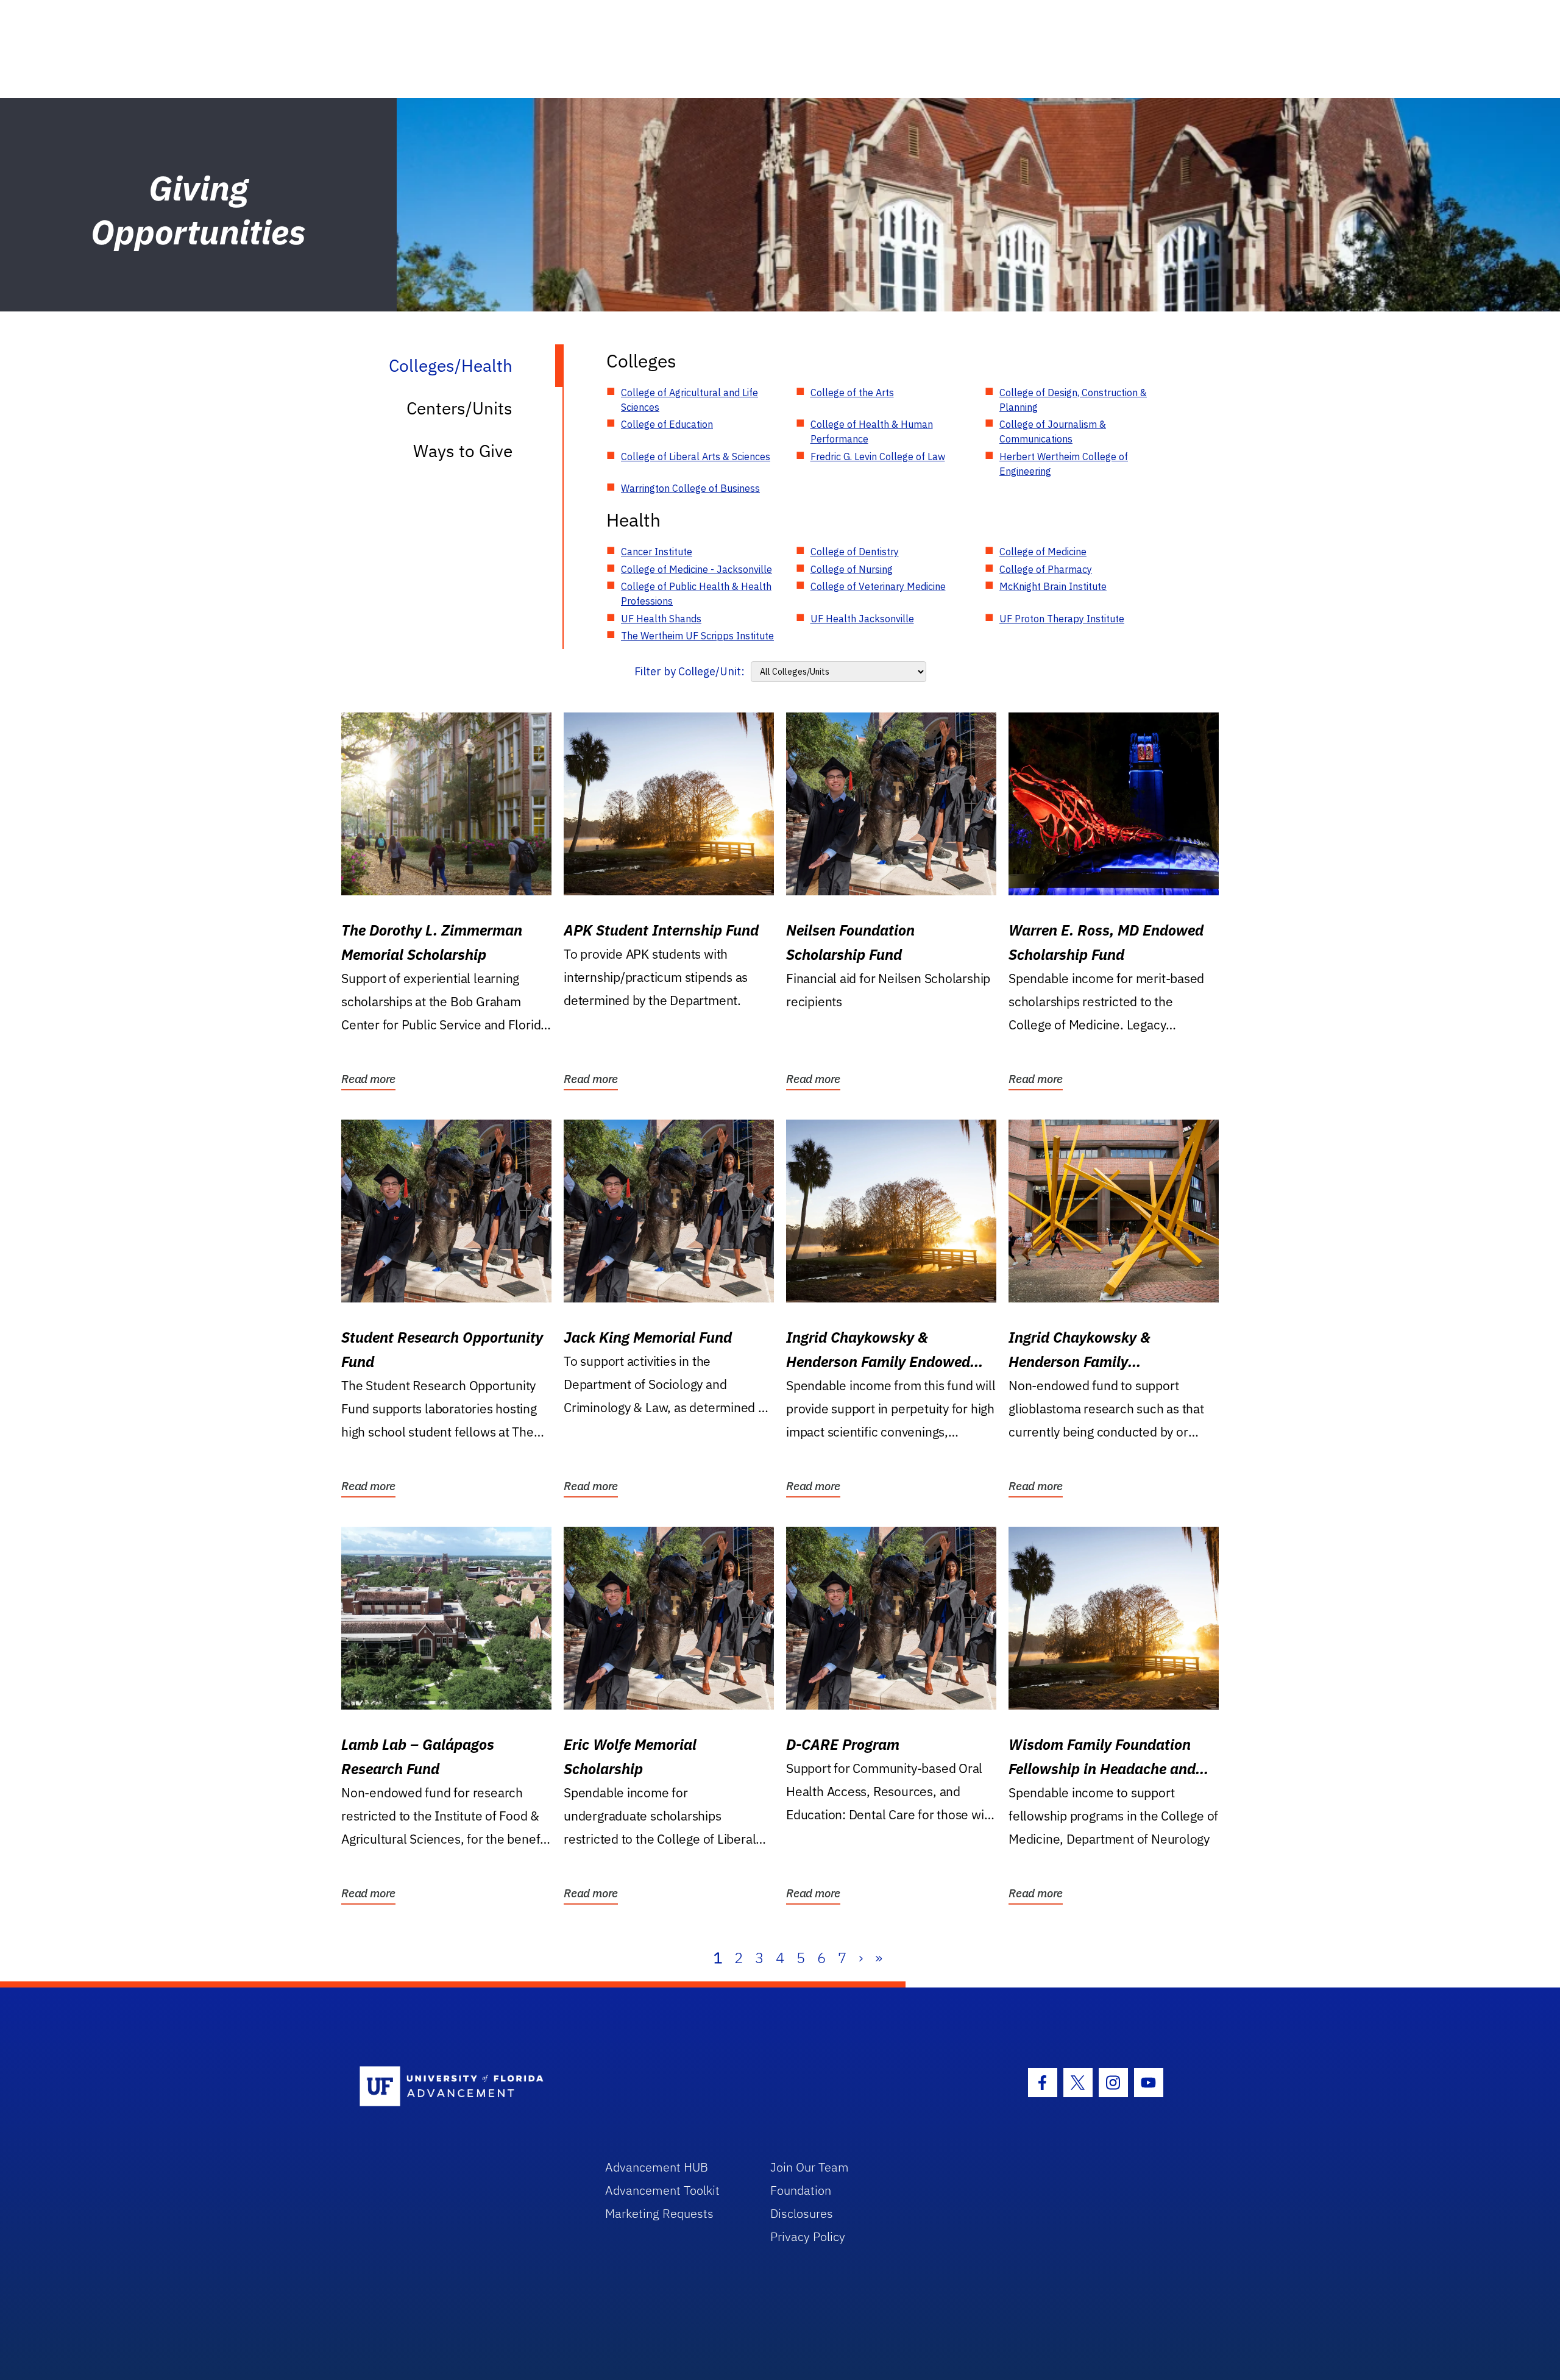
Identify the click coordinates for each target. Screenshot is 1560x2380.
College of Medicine (1043, 552)
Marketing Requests (659, 2213)
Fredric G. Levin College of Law (878, 456)
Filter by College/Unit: (690, 671)
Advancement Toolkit (662, 2190)
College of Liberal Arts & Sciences (696, 456)
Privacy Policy (808, 2236)
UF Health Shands (661, 619)
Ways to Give (463, 451)
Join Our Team (810, 2167)
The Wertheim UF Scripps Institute (697, 636)
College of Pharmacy (1046, 569)
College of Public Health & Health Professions (696, 594)
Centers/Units (459, 408)
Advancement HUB (657, 2167)
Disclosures (802, 2213)
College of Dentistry (855, 552)
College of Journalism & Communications (1053, 432)
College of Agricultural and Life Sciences (690, 400)
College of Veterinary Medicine (878, 586)
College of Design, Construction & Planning (1073, 400)
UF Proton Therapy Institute (1062, 619)
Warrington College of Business (690, 488)
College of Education (667, 424)
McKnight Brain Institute (1053, 586)
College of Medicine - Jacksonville (697, 569)
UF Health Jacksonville (862, 619)
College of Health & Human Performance (872, 432)
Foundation (801, 2190)
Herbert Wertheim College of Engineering (1064, 464)
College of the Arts (852, 393)
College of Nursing (852, 569)
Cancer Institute (657, 552)
